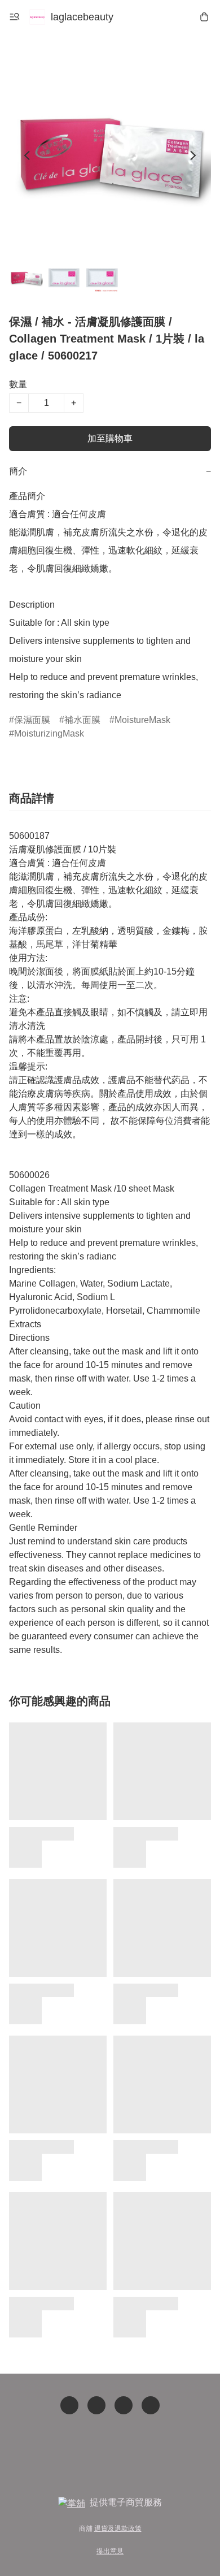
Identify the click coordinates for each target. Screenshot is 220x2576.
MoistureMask (142, 720)
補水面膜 (82, 720)
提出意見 (110, 2551)
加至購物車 (110, 438)
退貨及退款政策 (118, 2529)
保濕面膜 (32, 720)
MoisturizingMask (49, 733)
